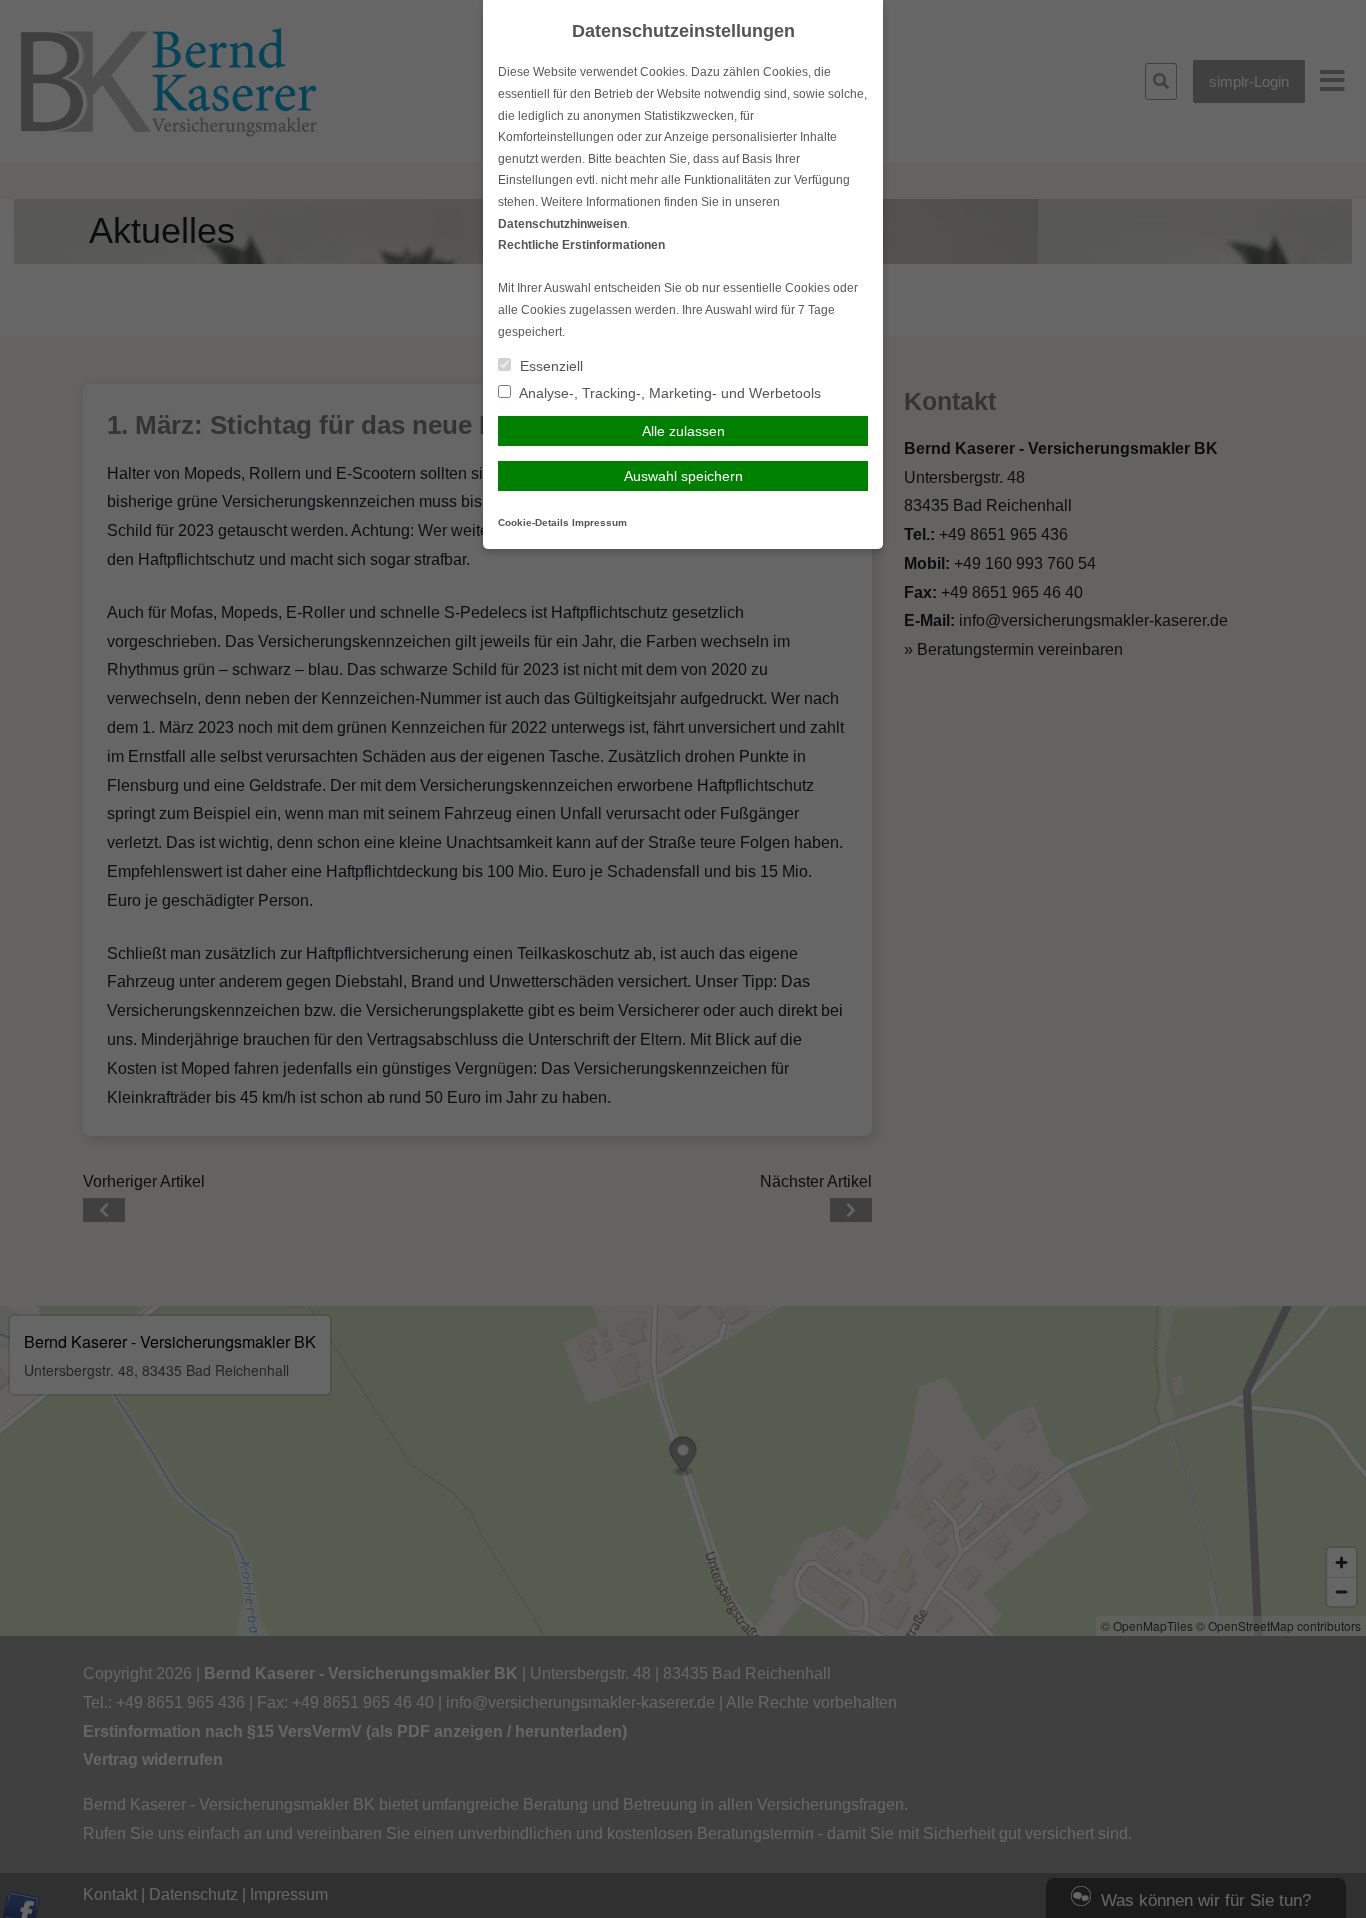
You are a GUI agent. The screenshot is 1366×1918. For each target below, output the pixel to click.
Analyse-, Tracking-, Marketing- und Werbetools (668, 393)
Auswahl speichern (683, 476)
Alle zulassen (683, 431)
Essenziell (549, 366)
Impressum (599, 522)
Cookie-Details (533, 522)
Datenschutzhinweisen (562, 224)
